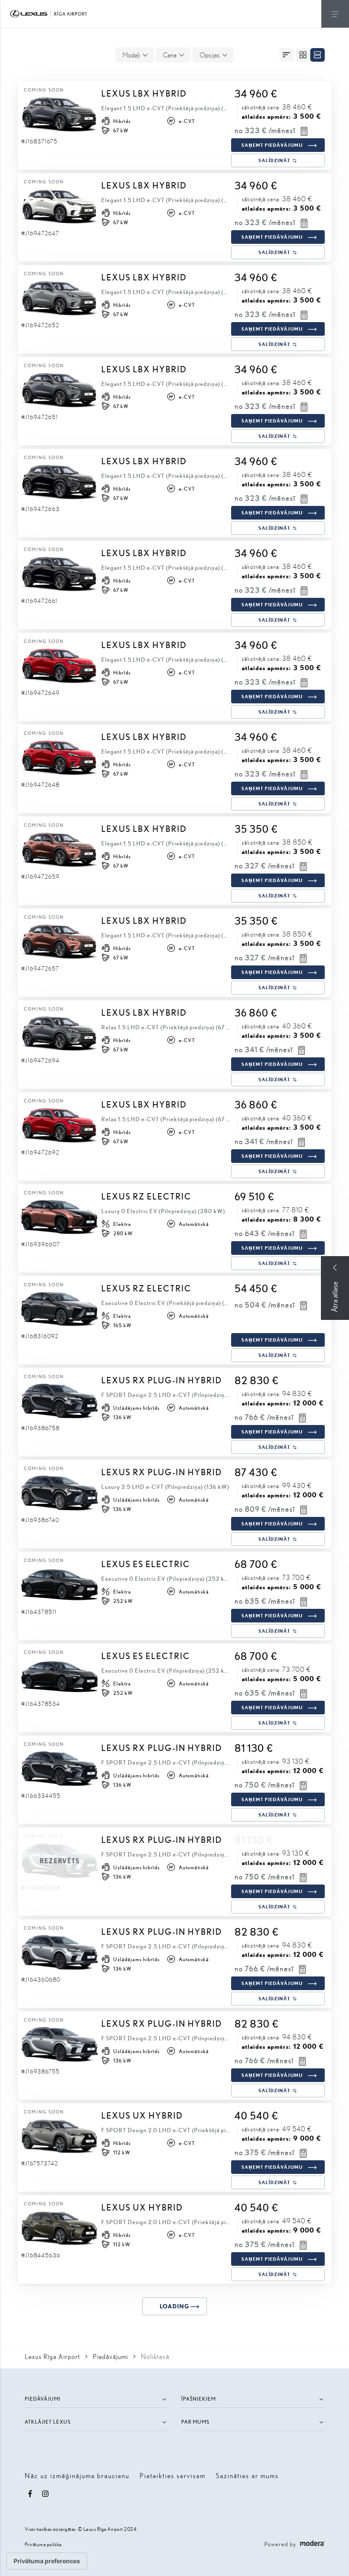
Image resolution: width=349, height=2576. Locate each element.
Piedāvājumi (43, 2399)
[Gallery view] (303, 55)
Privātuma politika (43, 2544)
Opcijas (210, 55)
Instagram (46, 2494)
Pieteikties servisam (173, 2475)
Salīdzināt (274, 160)
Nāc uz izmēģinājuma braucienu (77, 2475)
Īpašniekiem (199, 2399)
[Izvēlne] (335, 14)
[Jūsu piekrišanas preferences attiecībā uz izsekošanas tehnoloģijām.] (47, 2561)
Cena (170, 55)
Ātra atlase (335, 1297)
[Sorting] (286, 55)
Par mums (195, 2422)
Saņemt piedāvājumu (272, 145)
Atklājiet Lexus (48, 2422)
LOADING (174, 2306)
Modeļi (131, 55)
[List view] (318, 55)
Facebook (30, 2494)
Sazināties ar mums (247, 2475)
